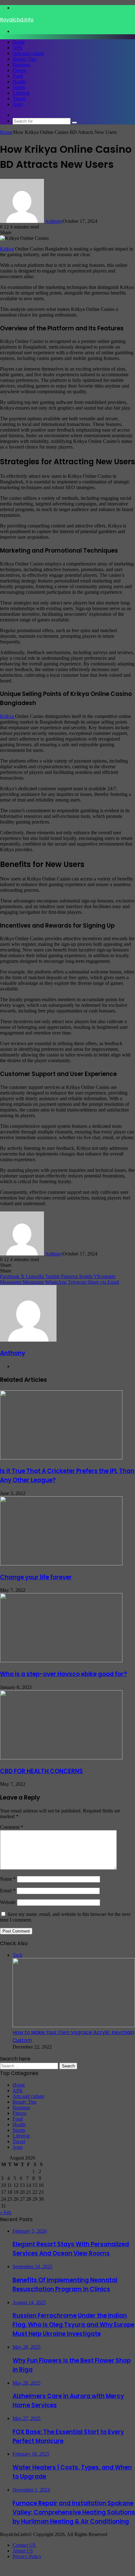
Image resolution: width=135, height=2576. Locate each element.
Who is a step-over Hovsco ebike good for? (63, 1674)
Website (8, 1902)
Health (19, 82)
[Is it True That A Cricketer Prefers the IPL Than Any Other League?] (61, 1458)
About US (23, 2551)
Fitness (19, 70)
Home (19, 42)
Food (18, 76)
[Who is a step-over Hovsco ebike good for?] (61, 1660)
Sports (19, 87)
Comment (12, 1827)
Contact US (24, 2545)
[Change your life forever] (61, 1564)
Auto (18, 104)
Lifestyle (21, 93)
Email (8, 1891)
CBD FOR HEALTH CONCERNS (41, 1771)
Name (8, 1879)
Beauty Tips (24, 59)
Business (21, 65)
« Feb (6, 2212)
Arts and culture (28, 53)
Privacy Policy (27, 2556)
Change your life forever (36, 1577)
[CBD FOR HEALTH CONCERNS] (61, 1758)
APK (18, 48)
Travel (19, 99)
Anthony (54, 221)
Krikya (7, 249)
